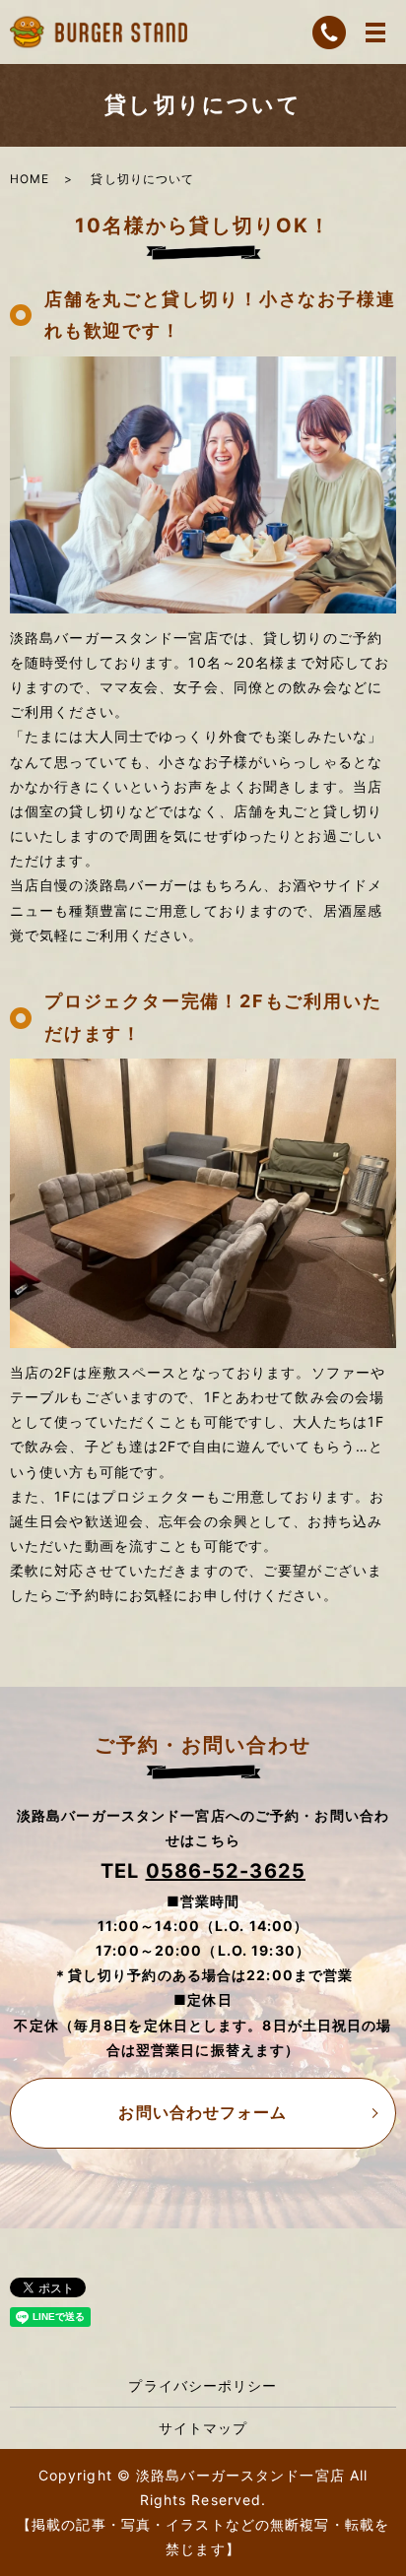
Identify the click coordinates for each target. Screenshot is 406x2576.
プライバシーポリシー (203, 2385)
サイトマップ (203, 2428)
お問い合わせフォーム (203, 2112)
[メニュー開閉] (375, 32)
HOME (30, 179)
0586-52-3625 (226, 1871)
